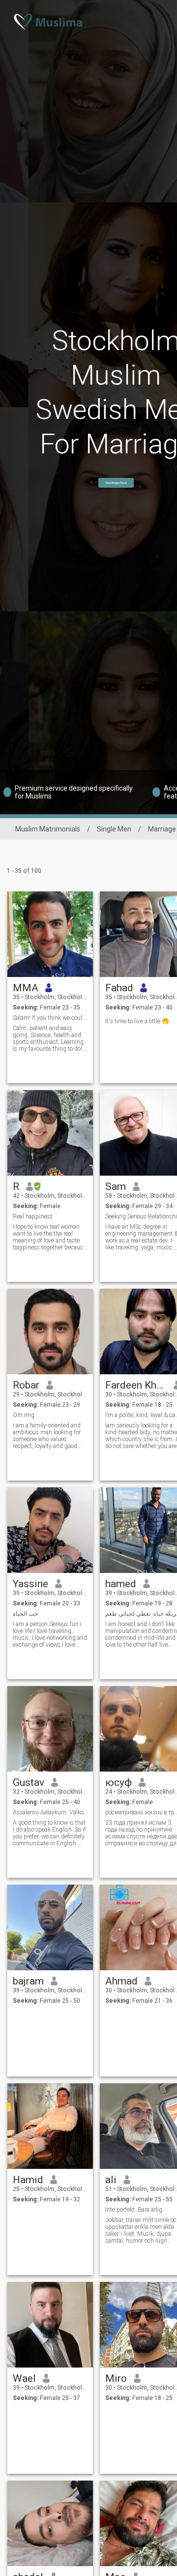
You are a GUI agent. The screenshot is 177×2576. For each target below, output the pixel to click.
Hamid (28, 2180)
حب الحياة (25, 1614)
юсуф (118, 1782)
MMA (26, 988)
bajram (28, 1981)
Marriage (162, 829)
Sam (116, 1186)
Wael (24, 2378)
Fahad (119, 988)
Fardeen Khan (136, 1385)
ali (111, 2180)
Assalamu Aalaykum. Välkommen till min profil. (50, 1812)
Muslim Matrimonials (48, 829)
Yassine (30, 1584)
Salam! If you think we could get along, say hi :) (50, 1018)
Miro (116, 2378)
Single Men (114, 829)
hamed (121, 1584)
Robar (26, 1385)
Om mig (24, 1415)
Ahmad (121, 1981)
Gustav (29, 1782)
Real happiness (33, 1216)
